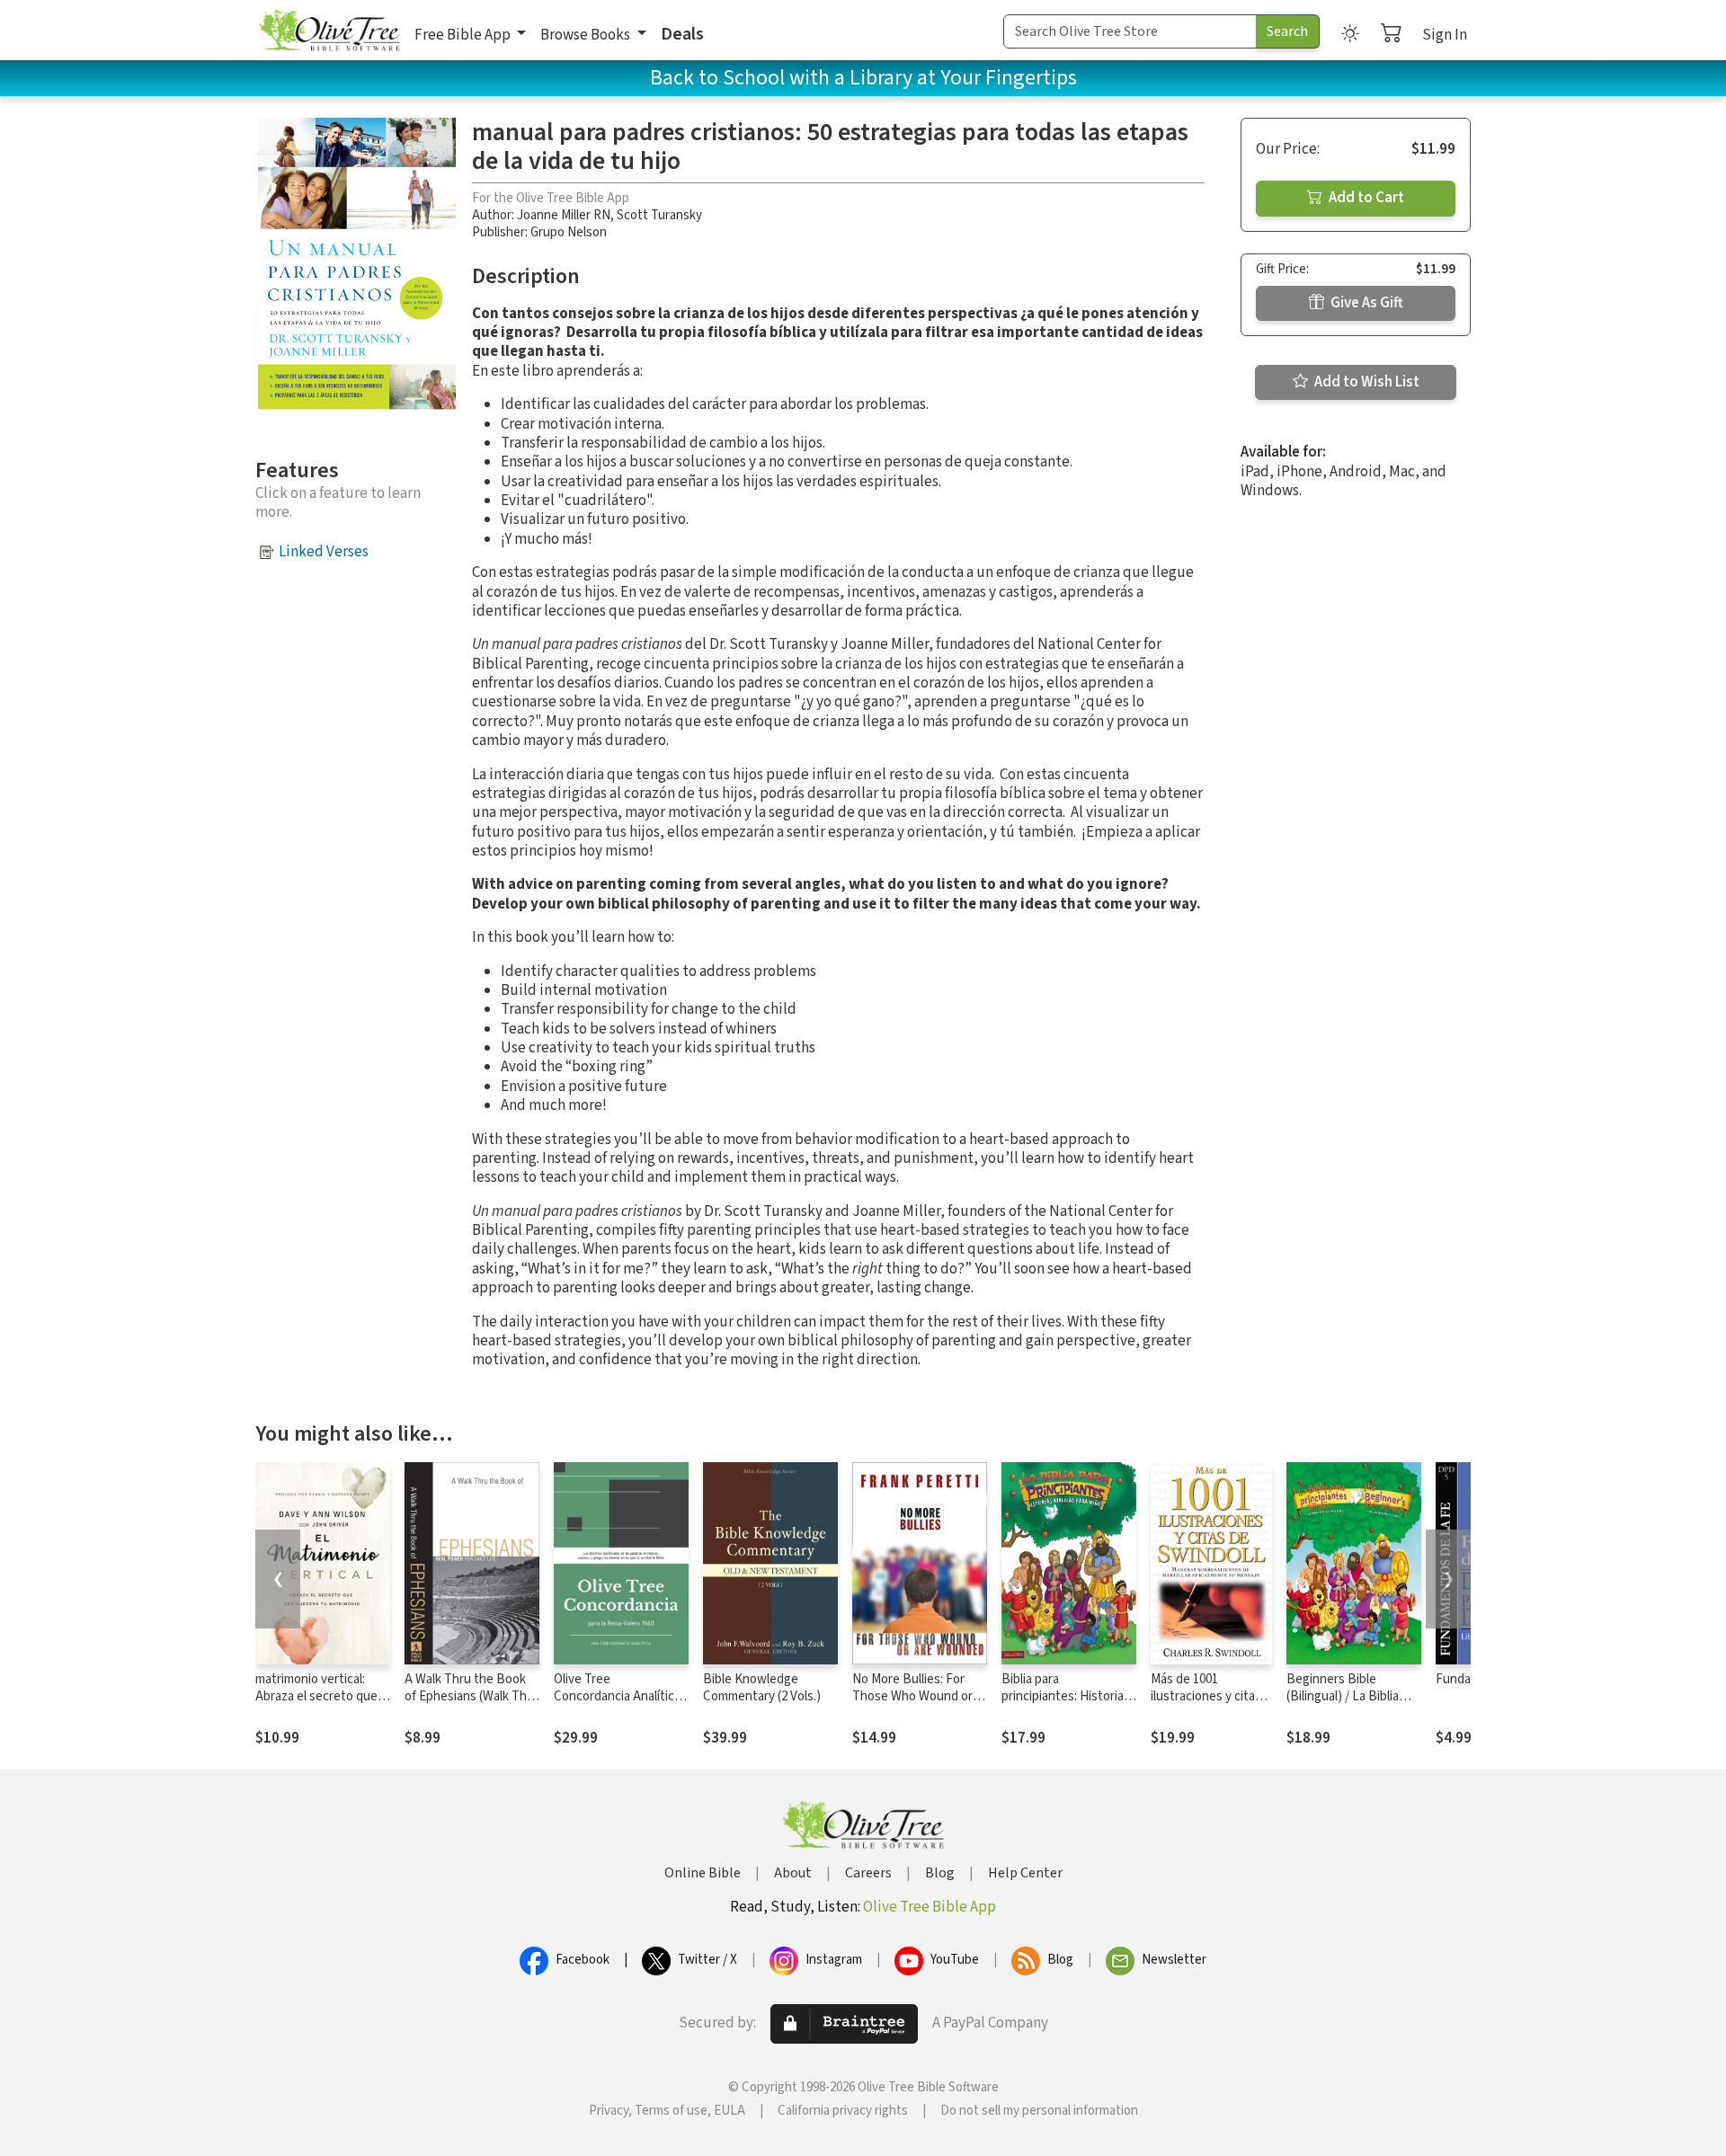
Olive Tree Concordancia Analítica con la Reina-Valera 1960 (620, 1696)
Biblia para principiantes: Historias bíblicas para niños (1066, 1696)
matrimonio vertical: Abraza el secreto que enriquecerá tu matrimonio (316, 1705)
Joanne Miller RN (564, 215)
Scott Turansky (659, 215)
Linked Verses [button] (324, 552)
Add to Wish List (1366, 382)
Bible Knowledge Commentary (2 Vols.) (762, 1688)
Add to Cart (1365, 198)
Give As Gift (1366, 303)
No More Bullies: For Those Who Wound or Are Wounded (912, 1696)
